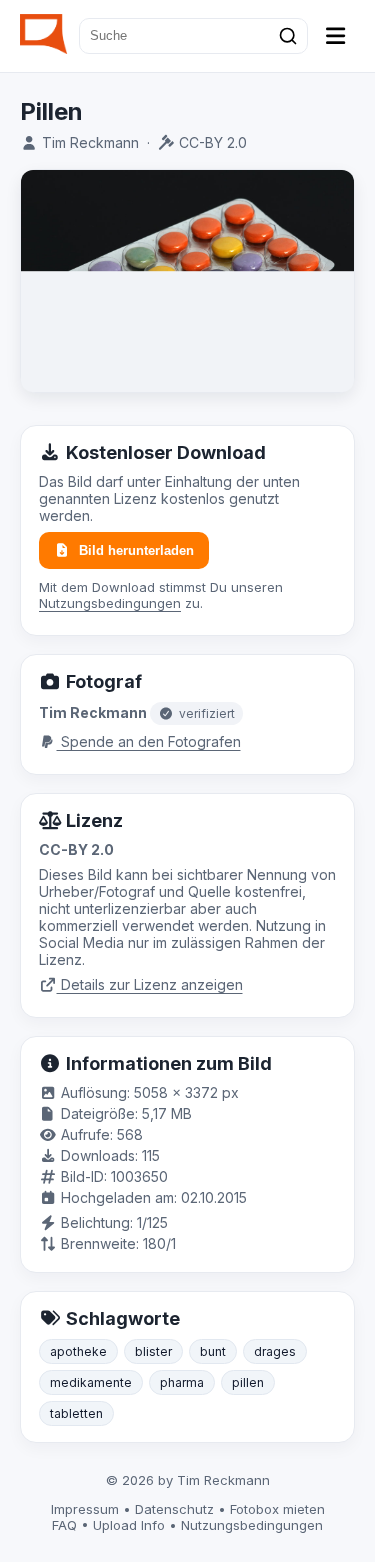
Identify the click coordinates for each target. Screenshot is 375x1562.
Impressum (85, 1509)
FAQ (64, 1525)
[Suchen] (288, 36)
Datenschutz (174, 1509)
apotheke (78, 1351)
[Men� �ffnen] (336, 36)
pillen (248, 1382)
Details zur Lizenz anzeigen (150, 984)
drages (275, 1351)
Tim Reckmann (90, 142)
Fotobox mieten (277, 1509)
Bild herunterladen (136, 550)
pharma (182, 1382)
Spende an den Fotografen (149, 741)
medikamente (91, 1382)
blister (153, 1351)
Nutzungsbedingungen (110, 603)
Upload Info (129, 1525)
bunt (213, 1351)
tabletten (76, 1413)
